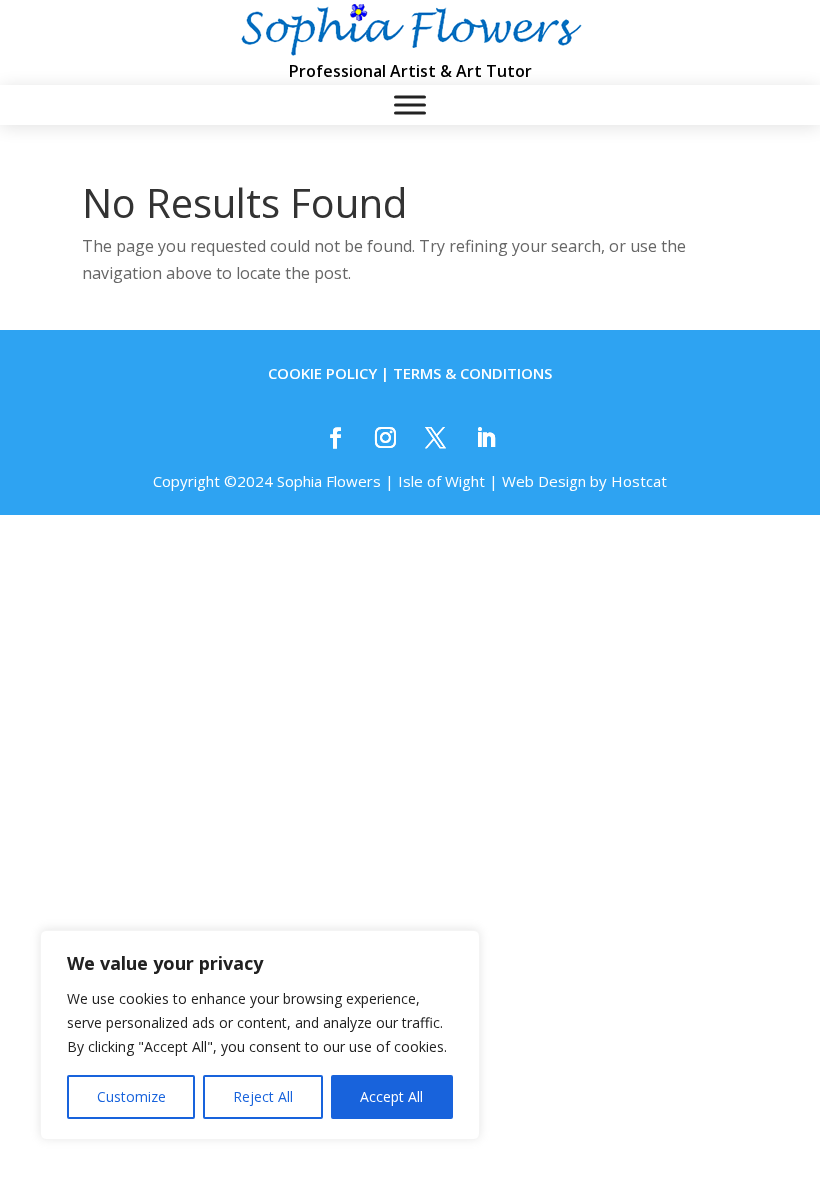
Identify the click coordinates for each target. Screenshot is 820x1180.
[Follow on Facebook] (335, 438)
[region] (260, 1035)
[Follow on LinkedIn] (485, 438)
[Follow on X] (435, 438)
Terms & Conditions (472, 373)
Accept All (391, 1096)
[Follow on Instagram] (385, 438)
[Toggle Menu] (410, 105)
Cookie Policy (322, 373)
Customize (131, 1096)
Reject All (263, 1096)
